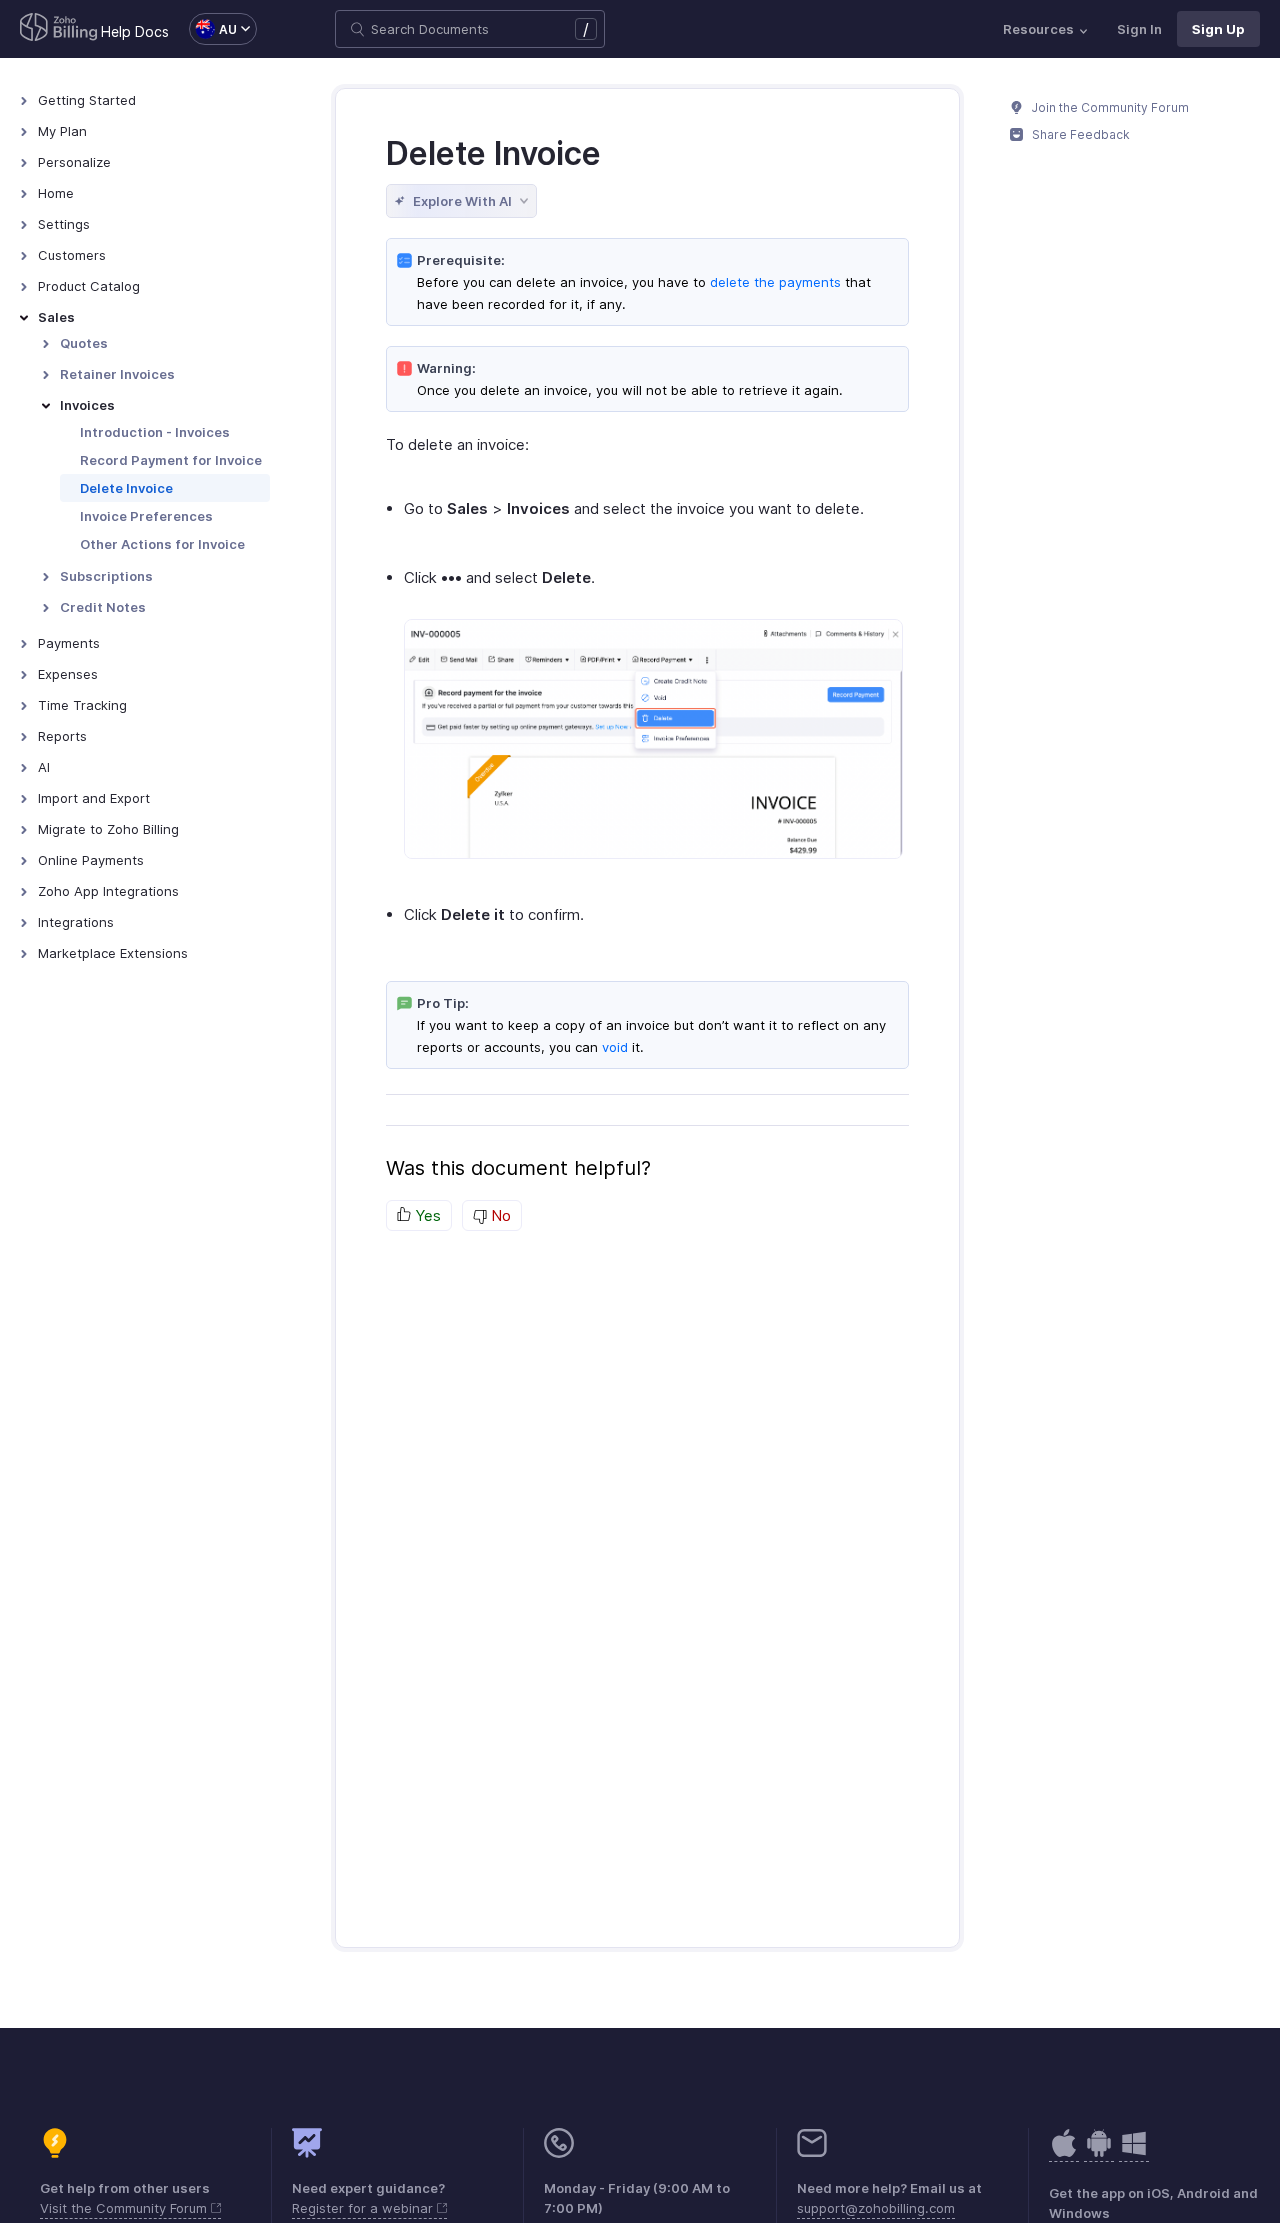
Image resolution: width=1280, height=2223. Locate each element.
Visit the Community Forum (125, 2208)
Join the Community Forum (1109, 107)
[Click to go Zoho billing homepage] (59, 29)
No (499, 1215)
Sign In (1139, 29)
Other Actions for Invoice (162, 544)
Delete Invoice (126, 488)
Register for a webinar (364, 2208)
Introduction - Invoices (155, 432)
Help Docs (135, 31)
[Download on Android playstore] (1064, 2153)
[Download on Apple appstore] (1099, 2153)
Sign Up (1218, 29)
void (615, 1047)
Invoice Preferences (146, 516)
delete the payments (775, 282)
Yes (426, 1215)
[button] (213, 29)
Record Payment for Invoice (171, 460)
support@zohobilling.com (876, 2208)
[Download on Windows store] (1134, 2153)
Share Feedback (1079, 134)
